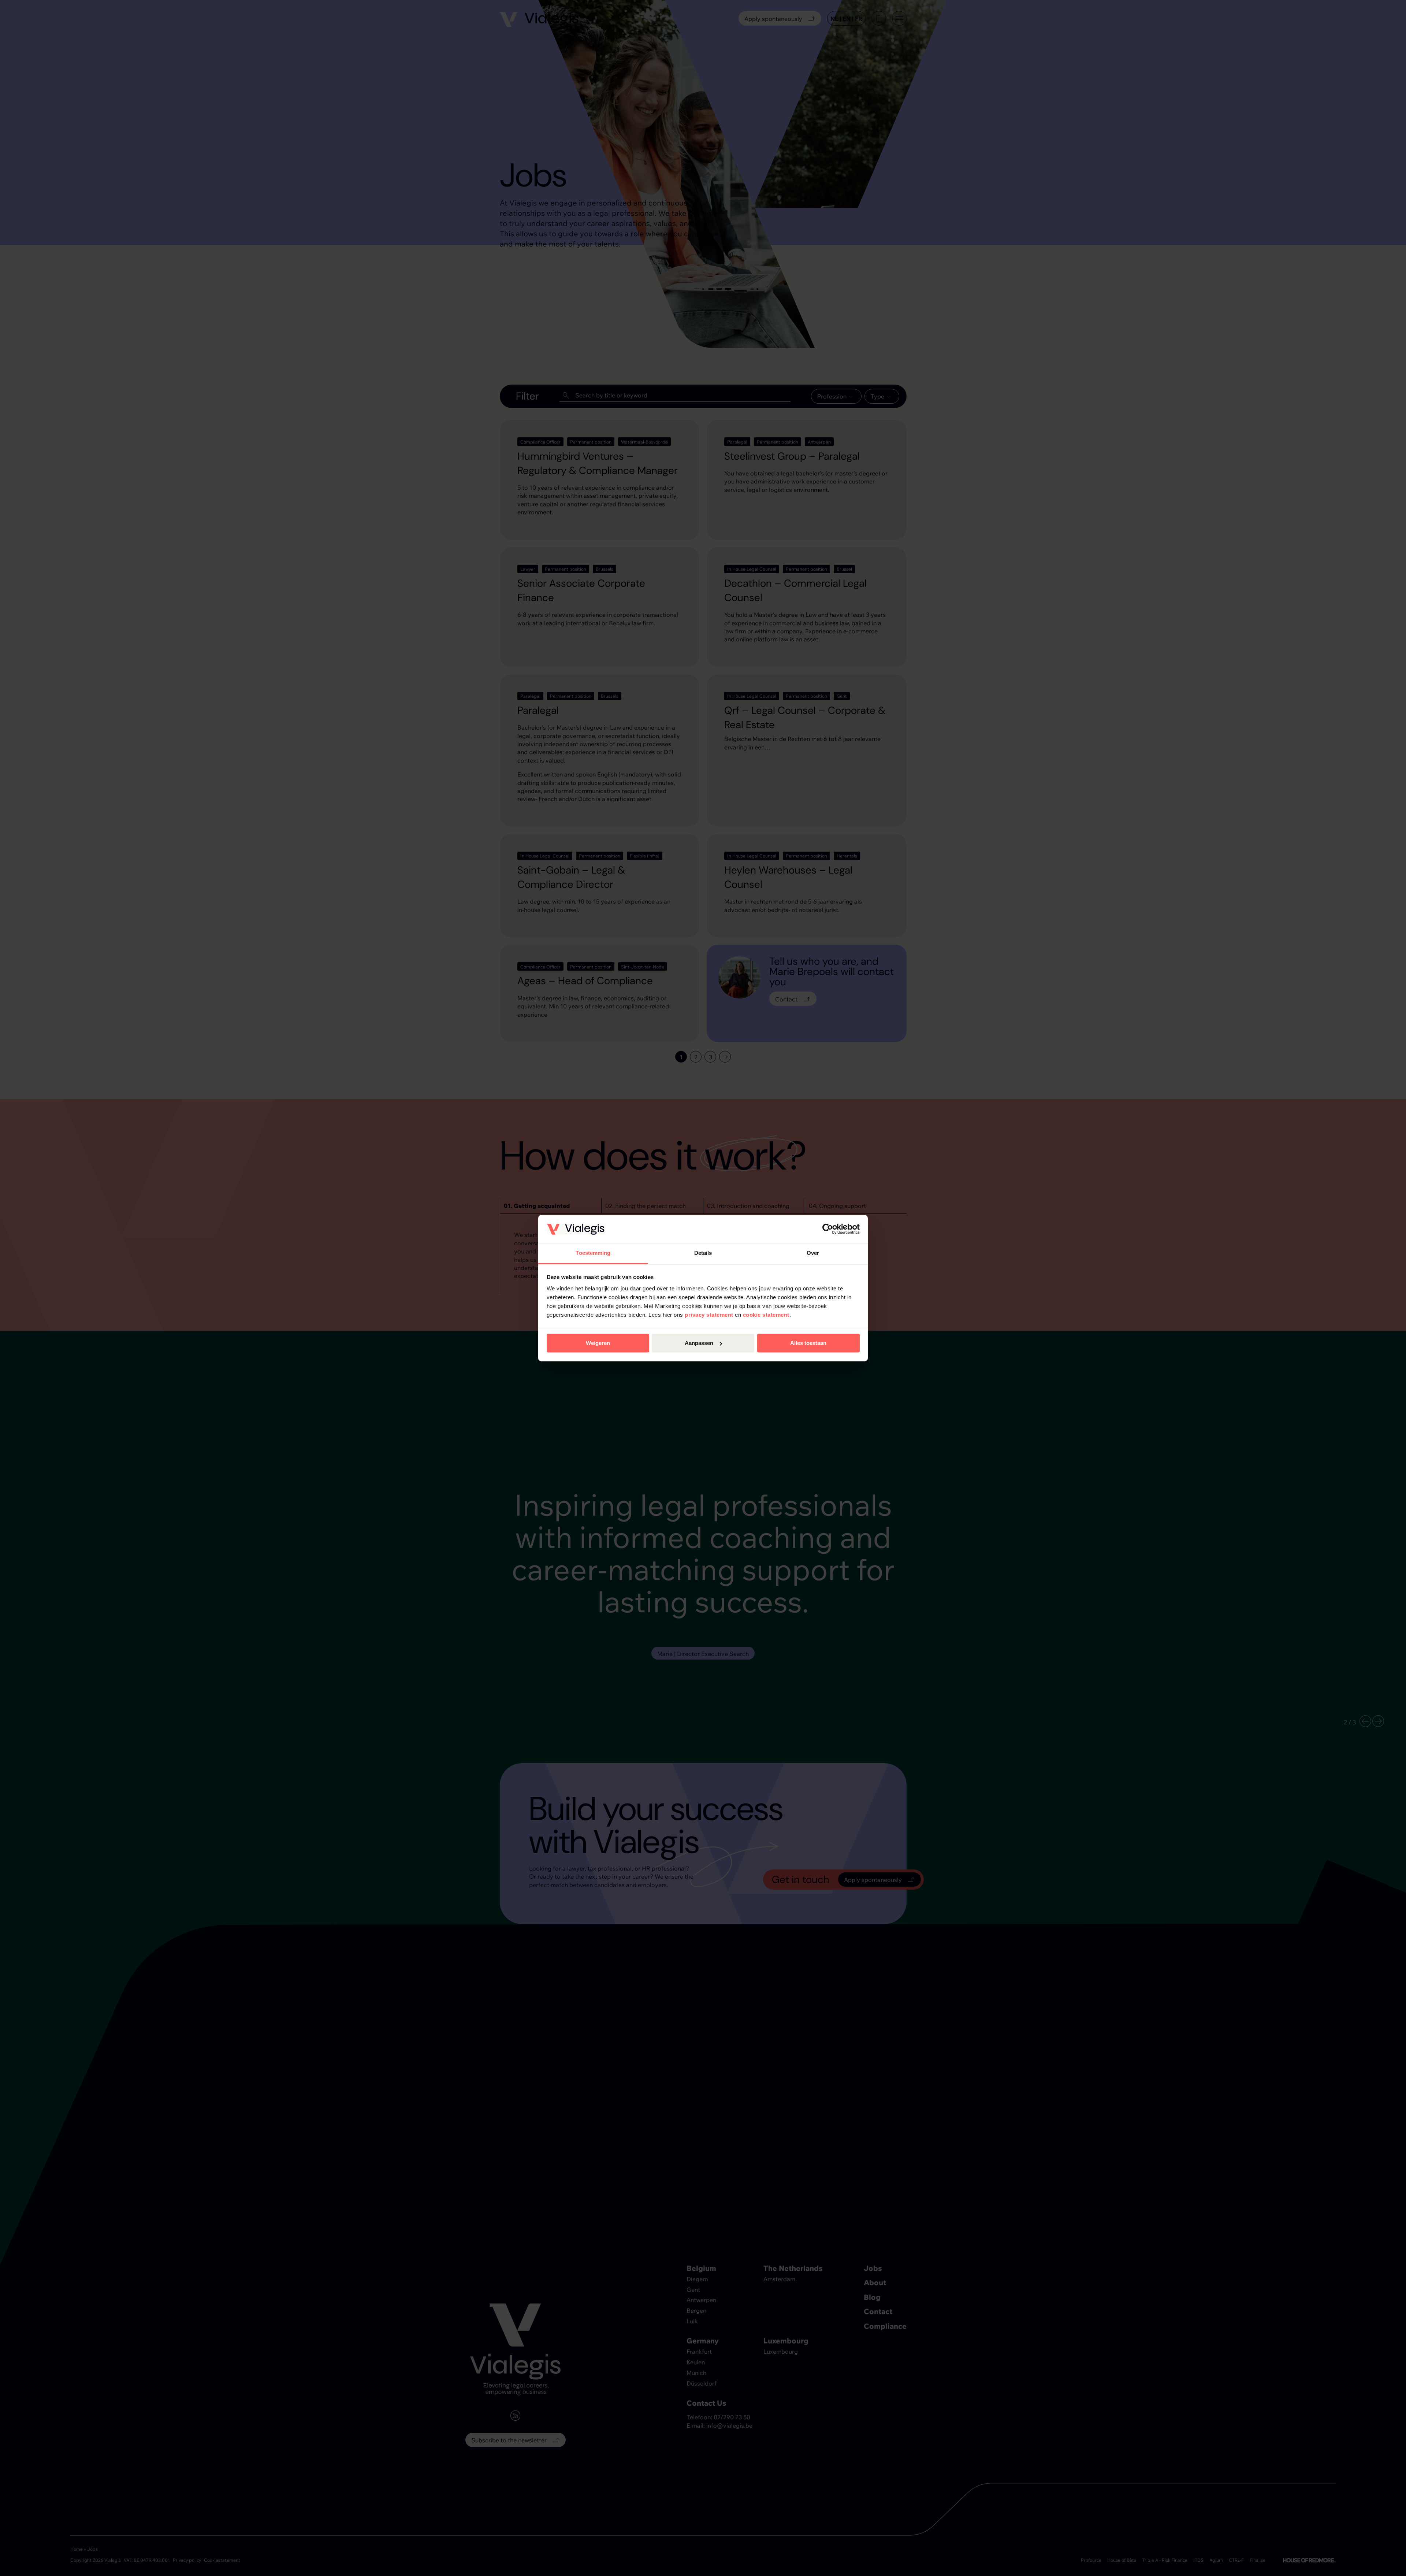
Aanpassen (699, 1343)
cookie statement (766, 1315)
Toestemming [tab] (593, 1253)
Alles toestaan (808, 1343)
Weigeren (598, 1343)
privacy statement (709, 1315)
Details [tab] (703, 1253)
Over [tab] (813, 1253)
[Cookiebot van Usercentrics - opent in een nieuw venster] (828, 1229)
